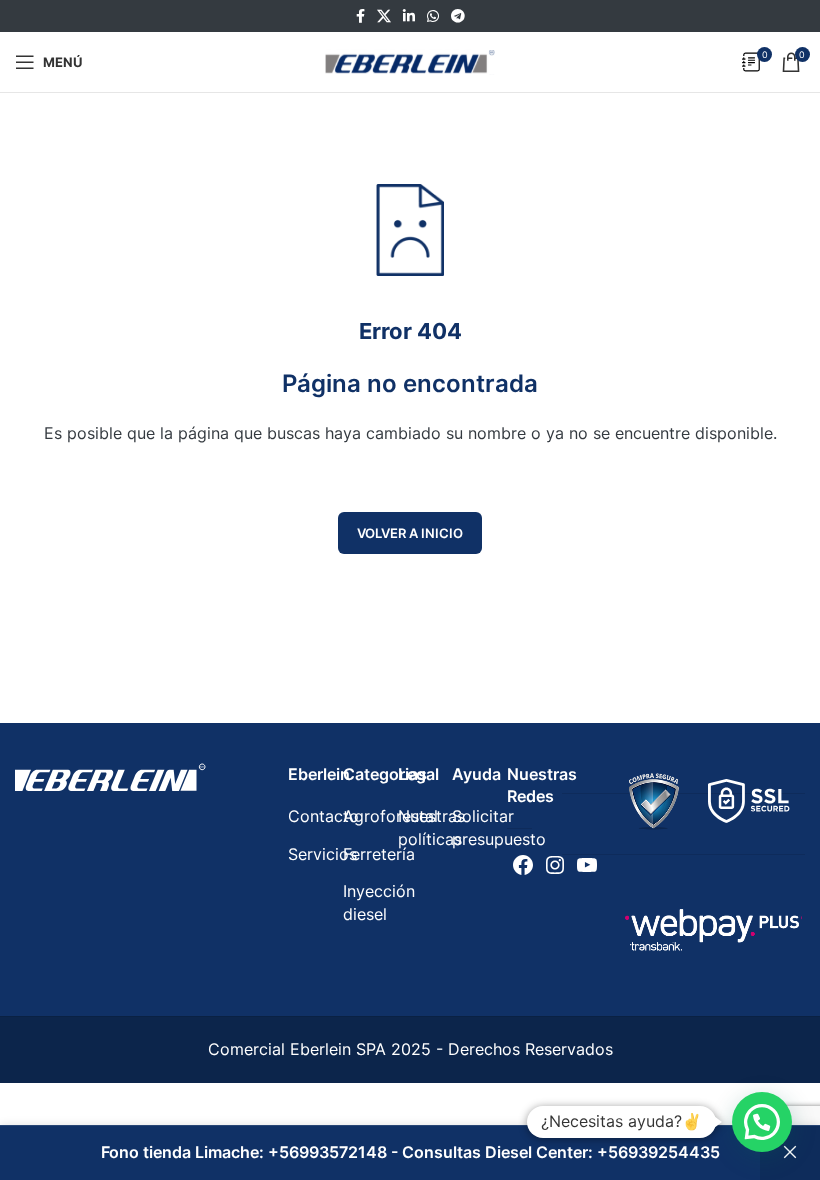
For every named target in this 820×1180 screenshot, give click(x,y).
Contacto (323, 816)
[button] (762, 1122)
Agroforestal (390, 816)
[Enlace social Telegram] (458, 16)
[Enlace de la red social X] (384, 16)
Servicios (322, 854)
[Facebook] (523, 865)
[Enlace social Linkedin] (409, 16)
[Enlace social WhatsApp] (433, 16)
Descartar (790, 1153)
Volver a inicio (410, 533)
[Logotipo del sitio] (410, 60)
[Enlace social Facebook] (360, 16)
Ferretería (379, 854)
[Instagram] (555, 865)
